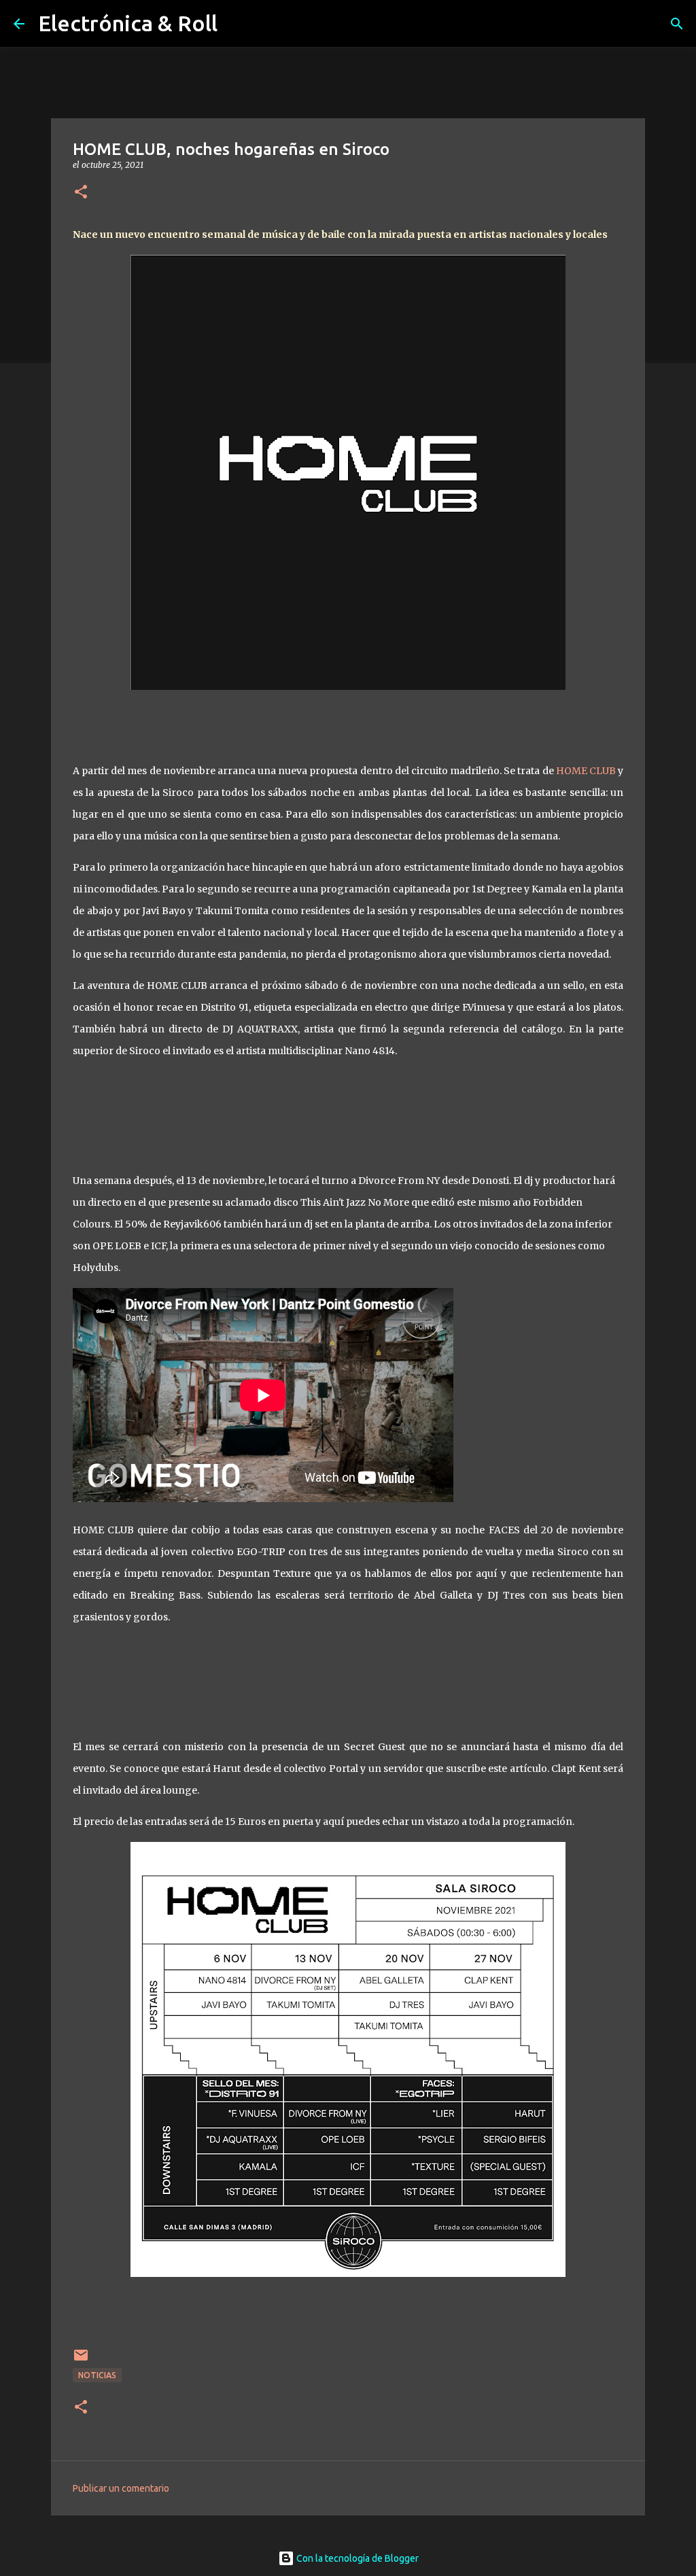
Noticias (97, 2375)
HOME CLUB (586, 771)
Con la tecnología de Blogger (356, 2558)
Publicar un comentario (121, 2488)
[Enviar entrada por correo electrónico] (81, 2360)
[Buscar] (677, 24)
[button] (81, 193)
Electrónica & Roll (128, 23)
